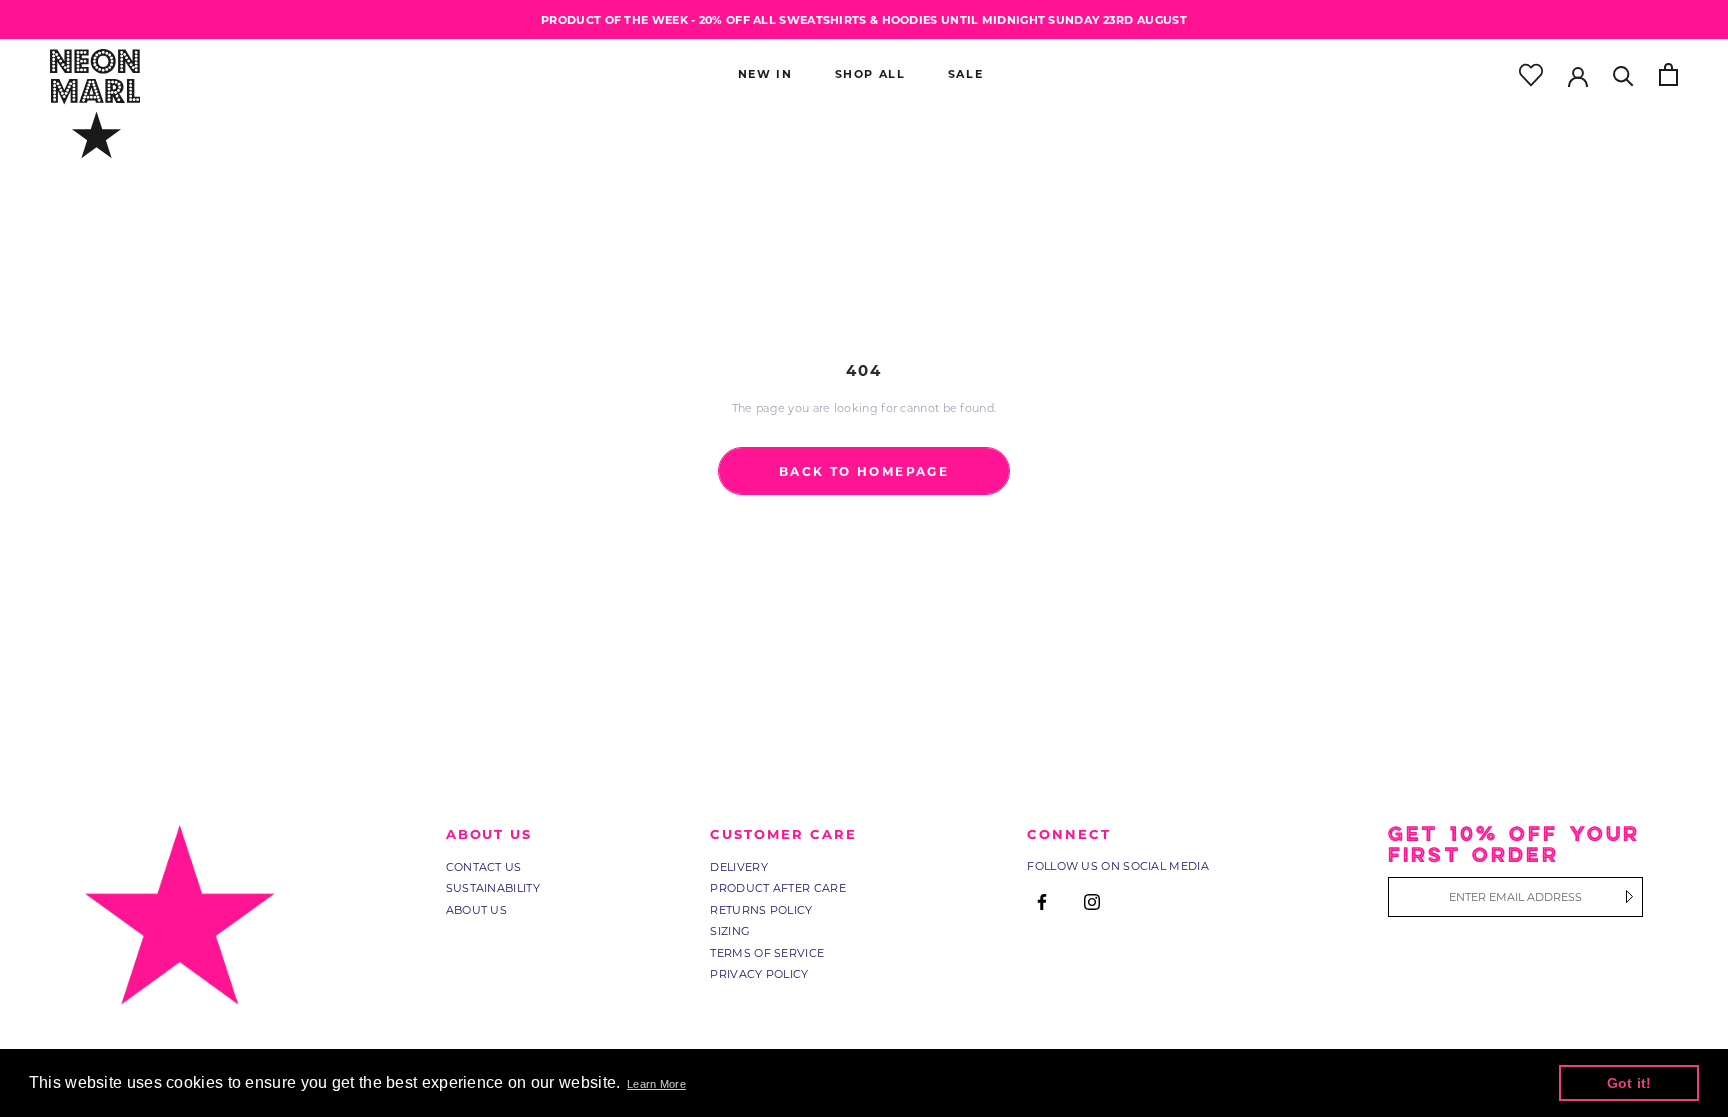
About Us (476, 910)
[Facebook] (1042, 902)
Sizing (730, 931)
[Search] (1623, 74)
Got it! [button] (1629, 1083)
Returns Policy (761, 910)
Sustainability (493, 888)
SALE (966, 73)
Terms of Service (767, 953)
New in (765, 73)
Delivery (738, 867)
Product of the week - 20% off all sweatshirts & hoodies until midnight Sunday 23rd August (864, 19)
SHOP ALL (870, 73)
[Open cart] (1668, 74)
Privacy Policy (759, 974)
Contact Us (484, 867)
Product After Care (777, 888)
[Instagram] (1092, 902)
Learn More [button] (656, 1084)
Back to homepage (864, 471)
